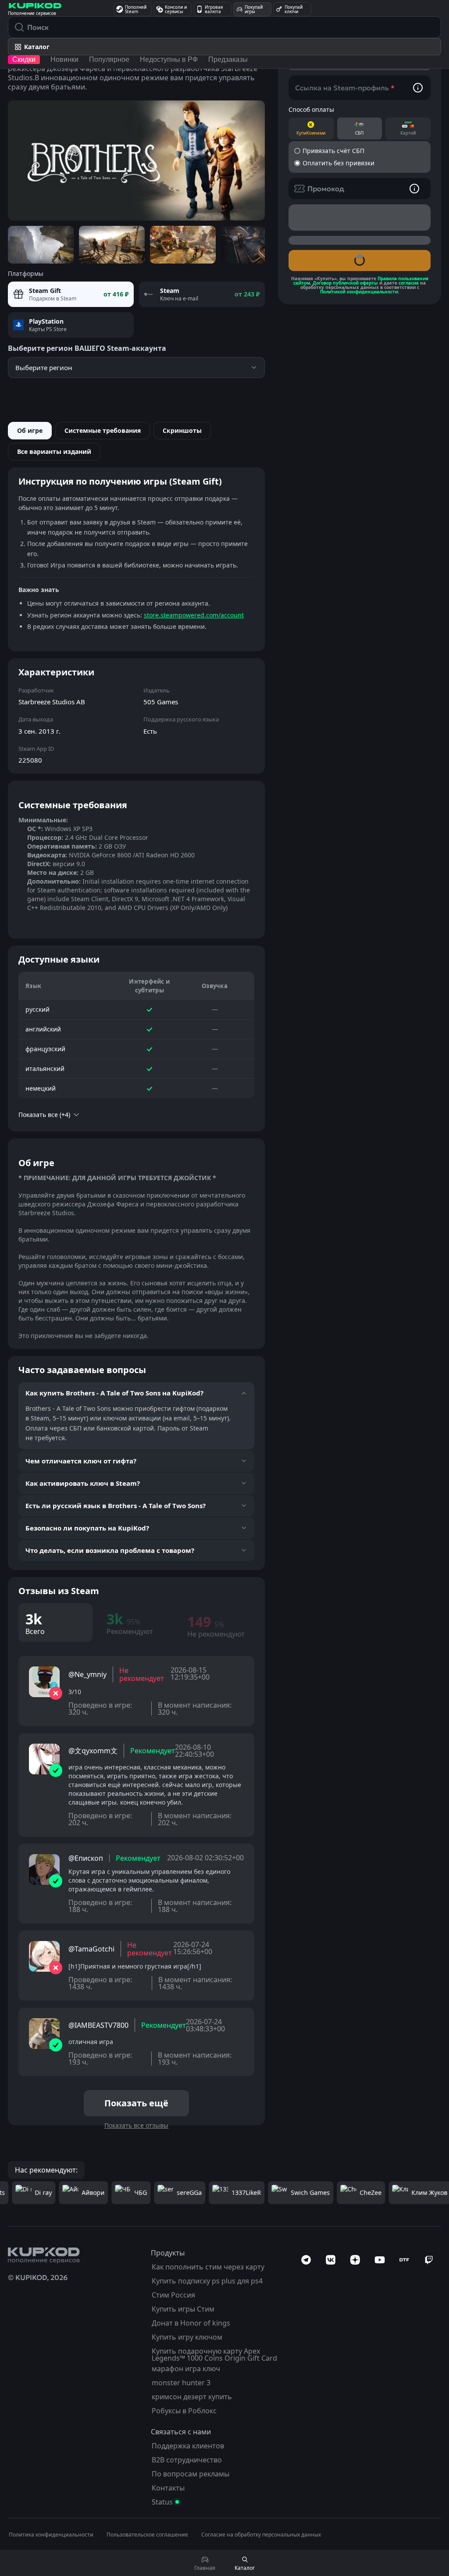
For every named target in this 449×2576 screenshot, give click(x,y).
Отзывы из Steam (59, 1591)
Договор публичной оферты (345, 283)
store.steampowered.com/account (194, 615)
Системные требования (103, 430)
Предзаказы (228, 59)
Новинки (64, 59)
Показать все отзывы (136, 2125)
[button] (360, 151)
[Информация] (418, 88)
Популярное (109, 59)
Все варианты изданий (54, 451)
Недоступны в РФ (169, 59)
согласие (409, 283)
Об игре (30, 430)
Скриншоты (182, 430)
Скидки (24, 59)
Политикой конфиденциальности (359, 292)
